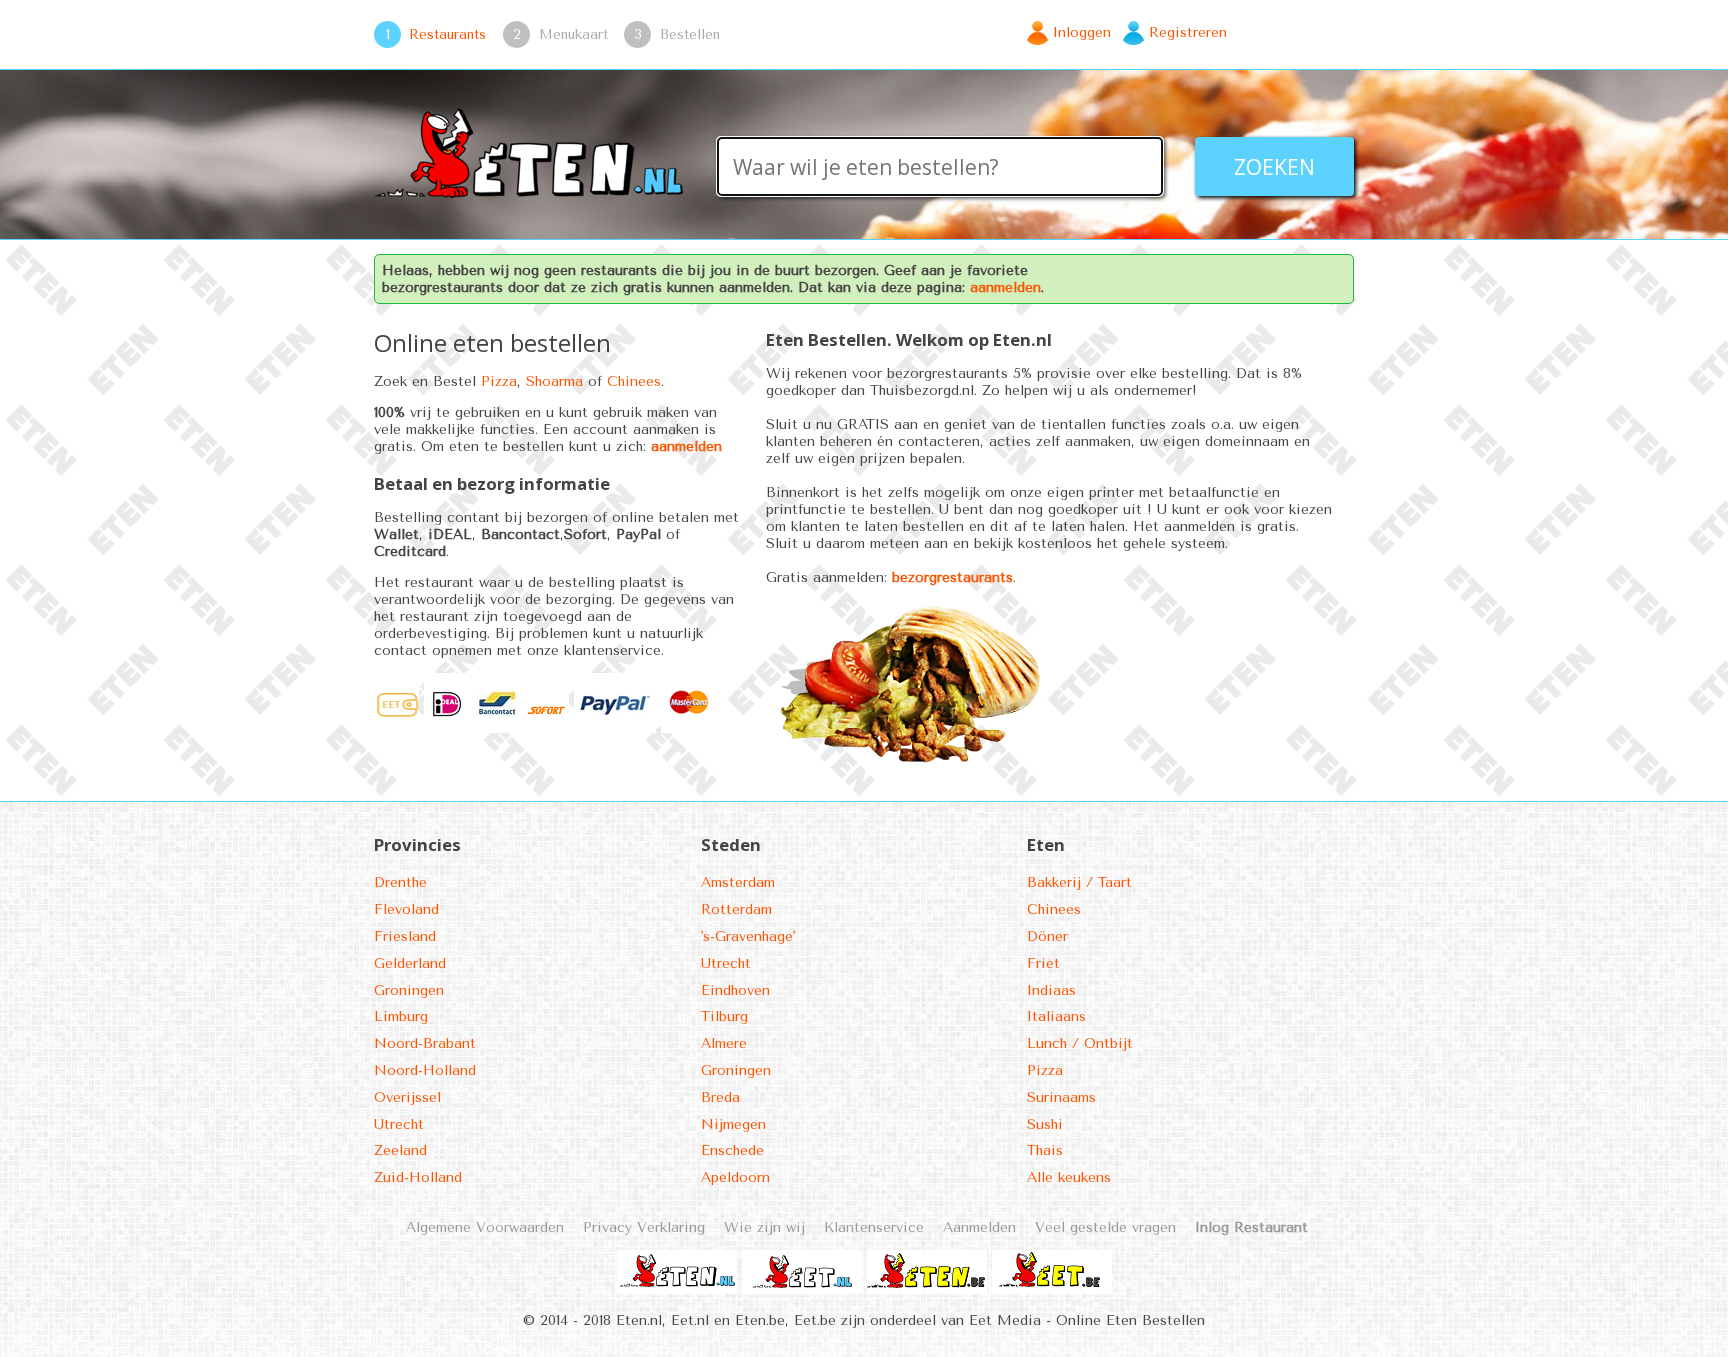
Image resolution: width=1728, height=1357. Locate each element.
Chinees (634, 381)
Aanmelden (979, 1227)
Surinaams (1061, 1097)
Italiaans (1056, 1016)
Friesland (405, 936)
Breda (720, 1097)
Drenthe (400, 882)
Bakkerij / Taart (1079, 882)
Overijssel (407, 1097)
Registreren (1188, 32)
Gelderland (410, 963)
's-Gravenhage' (748, 936)
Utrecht (399, 1124)
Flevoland (406, 909)
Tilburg (724, 1016)
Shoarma (554, 381)
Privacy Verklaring (644, 1227)
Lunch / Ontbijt (1080, 1043)
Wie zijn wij (764, 1227)
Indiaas (1051, 990)
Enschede (732, 1150)
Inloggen (1082, 32)
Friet (1043, 963)
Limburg (401, 1016)
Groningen (409, 990)
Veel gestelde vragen (1105, 1227)
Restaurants (447, 34)
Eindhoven (735, 990)
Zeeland (400, 1150)
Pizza (499, 381)
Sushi (1045, 1124)
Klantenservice (874, 1227)
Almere (724, 1043)
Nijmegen (733, 1124)
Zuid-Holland (418, 1177)
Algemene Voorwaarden (485, 1227)
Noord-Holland (425, 1070)
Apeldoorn (735, 1177)
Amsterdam (738, 882)
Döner (1047, 936)
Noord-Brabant (425, 1043)
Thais (1045, 1150)
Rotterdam (736, 909)
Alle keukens (1069, 1177)
